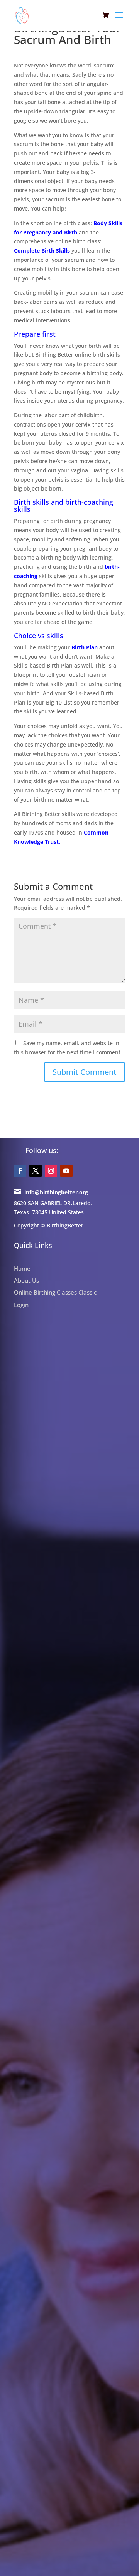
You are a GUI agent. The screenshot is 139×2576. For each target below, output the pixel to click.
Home (22, 1268)
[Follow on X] (36, 1171)
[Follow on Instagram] (51, 1171)
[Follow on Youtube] (66, 1171)
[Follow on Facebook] (20, 1171)
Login (21, 1305)
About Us (26, 1280)
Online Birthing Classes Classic (55, 1292)
